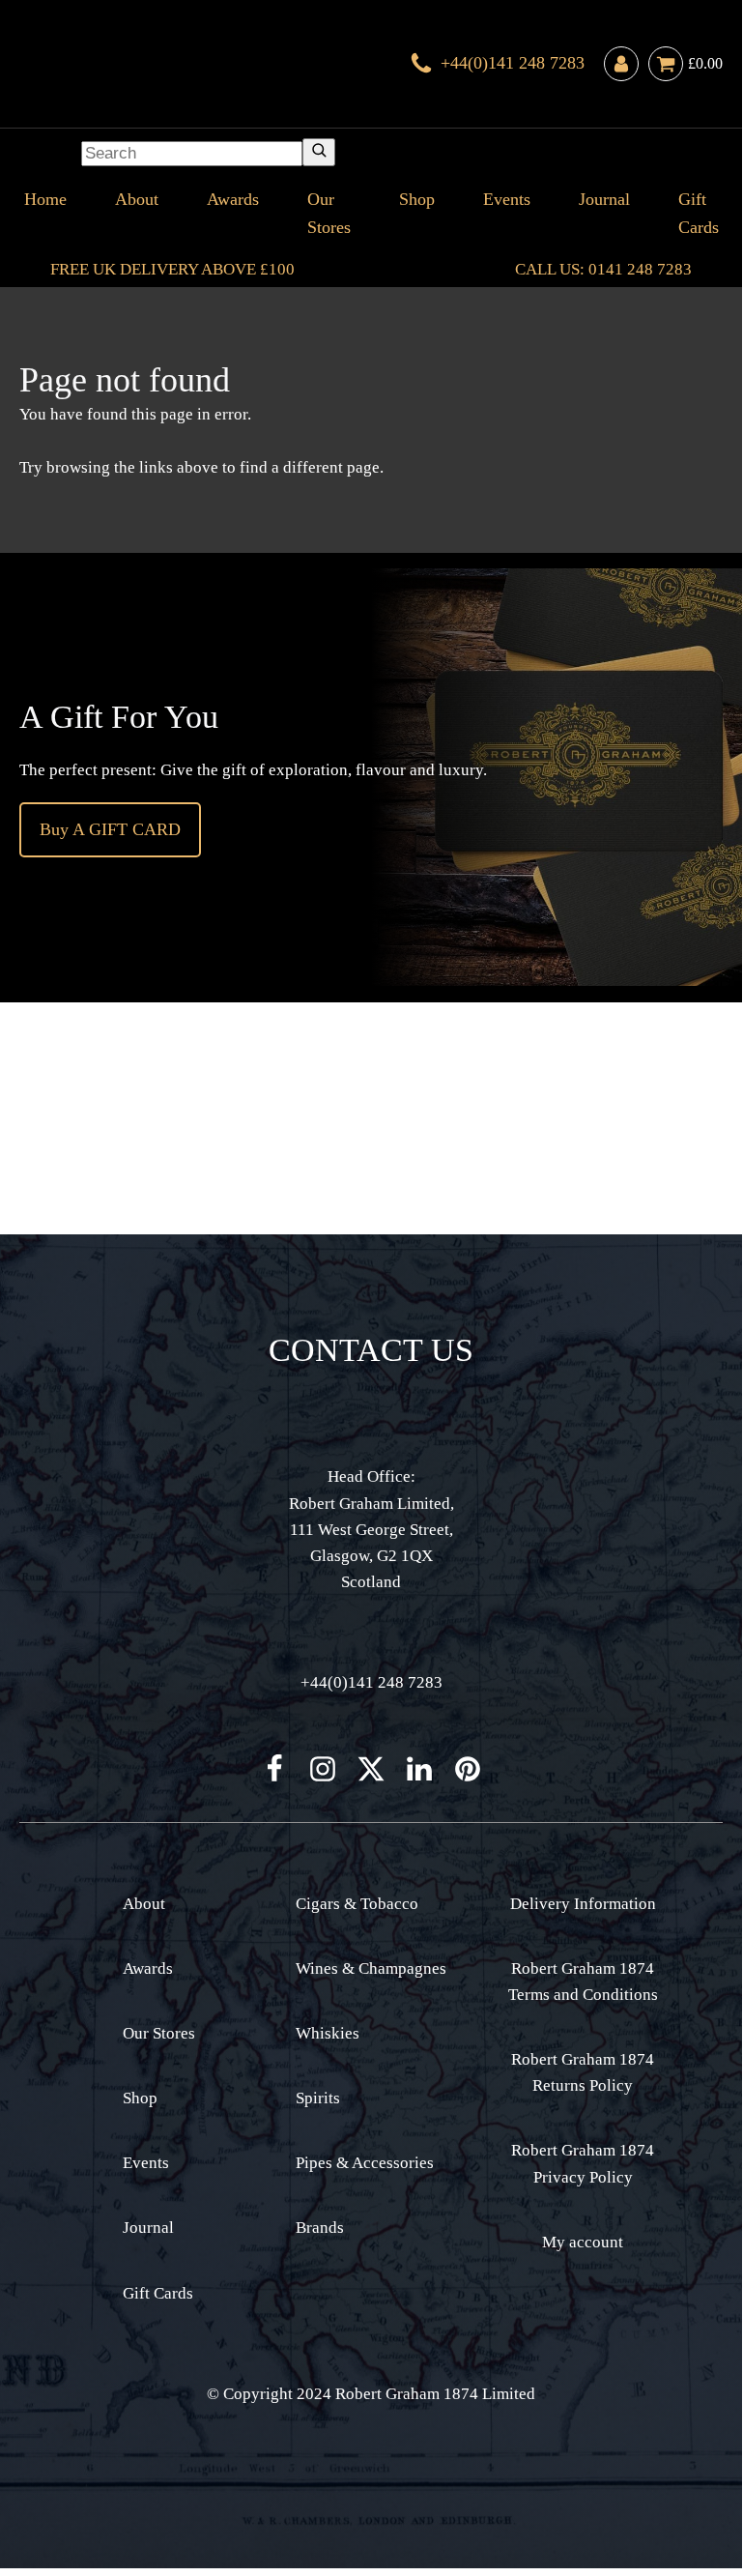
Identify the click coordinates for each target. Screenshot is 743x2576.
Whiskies (328, 2033)
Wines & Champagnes (371, 1968)
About (137, 199)
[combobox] (192, 154)
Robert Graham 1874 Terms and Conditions (583, 1982)
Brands (320, 2228)
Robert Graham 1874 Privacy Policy (583, 2163)
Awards (233, 199)
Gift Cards (699, 213)
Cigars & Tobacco (357, 1904)
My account (583, 2242)
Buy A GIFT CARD (110, 829)
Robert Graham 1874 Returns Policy (583, 2072)
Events (507, 199)
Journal (604, 199)
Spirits (318, 2098)
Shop (417, 199)
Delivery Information (583, 1904)
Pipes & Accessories (365, 2163)
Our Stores (329, 213)
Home (45, 199)
